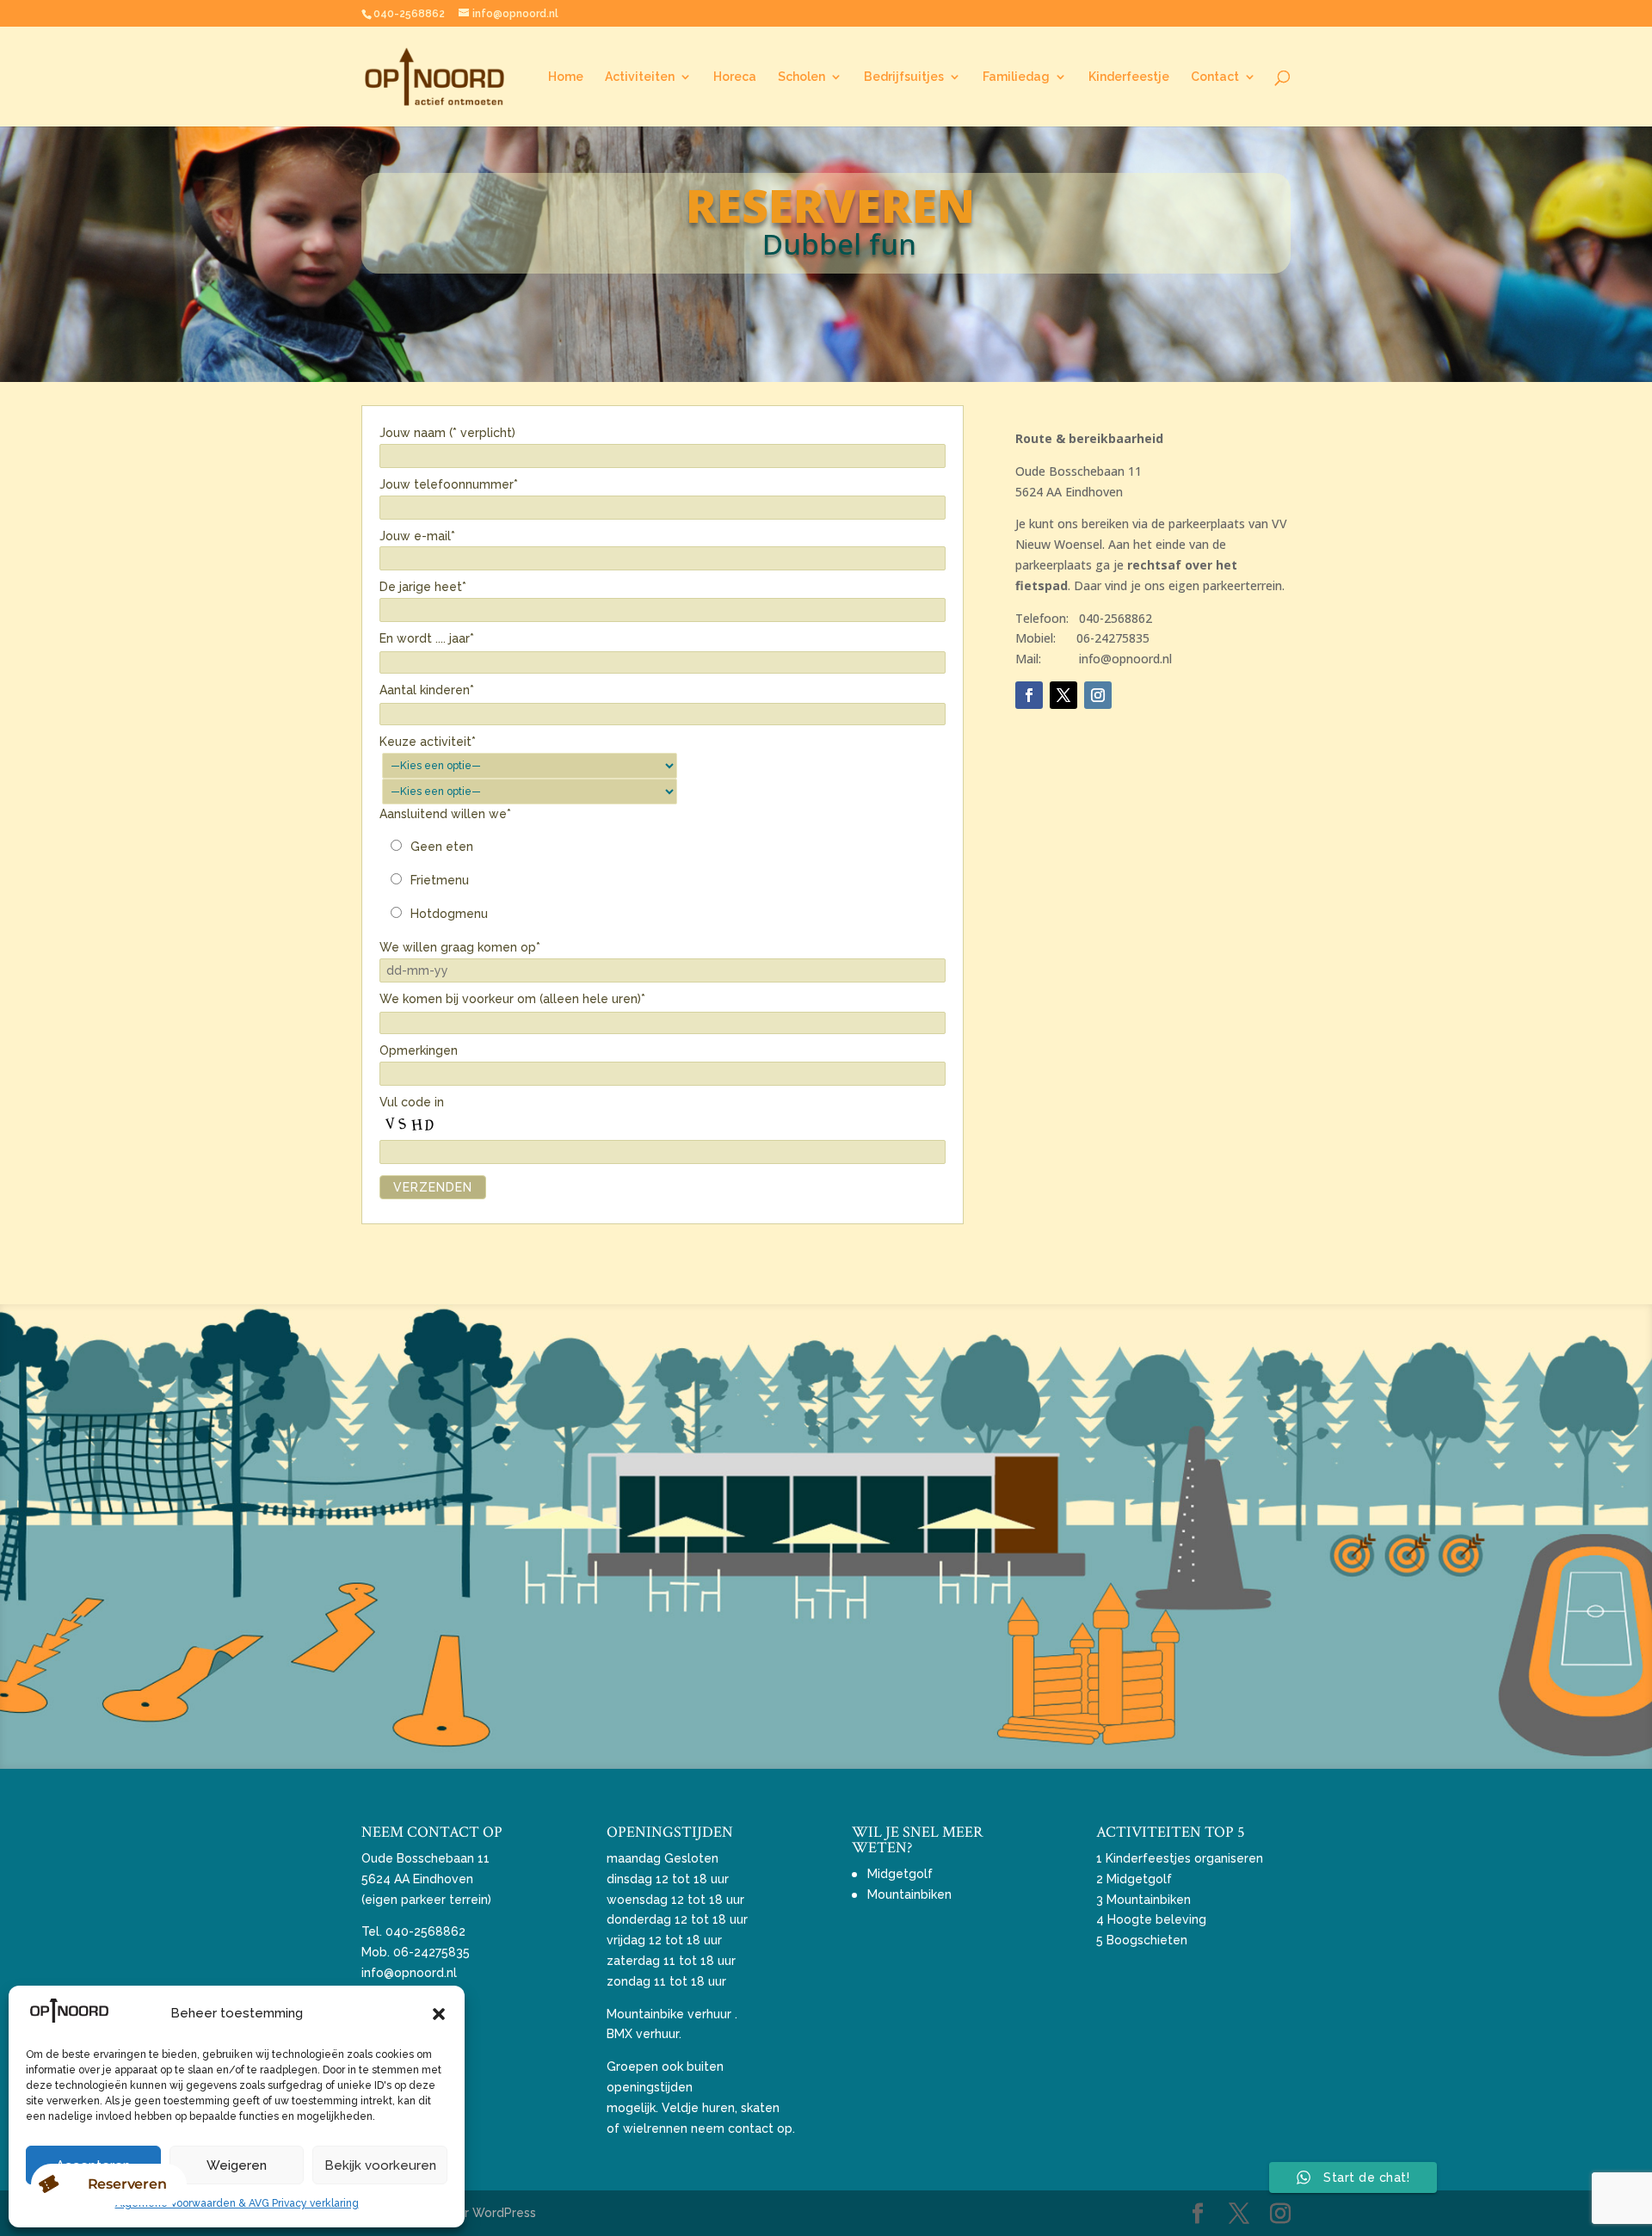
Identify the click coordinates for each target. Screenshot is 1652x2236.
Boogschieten (1147, 1940)
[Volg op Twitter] (1063, 695)
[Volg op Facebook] (1029, 695)
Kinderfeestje (1129, 77)
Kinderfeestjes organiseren (1184, 1858)
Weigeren (237, 2165)
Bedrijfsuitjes (904, 77)
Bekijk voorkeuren (380, 2165)
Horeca (735, 77)
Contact (1215, 77)
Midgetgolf (900, 1874)
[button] (439, 2014)
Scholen (801, 77)
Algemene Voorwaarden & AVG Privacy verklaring (237, 2203)
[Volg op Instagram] (1098, 695)
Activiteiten (640, 77)
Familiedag (1016, 77)
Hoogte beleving (1157, 1919)
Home (566, 77)
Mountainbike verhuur (669, 2014)
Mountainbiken (909, 1894)
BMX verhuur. (644, 2034)
